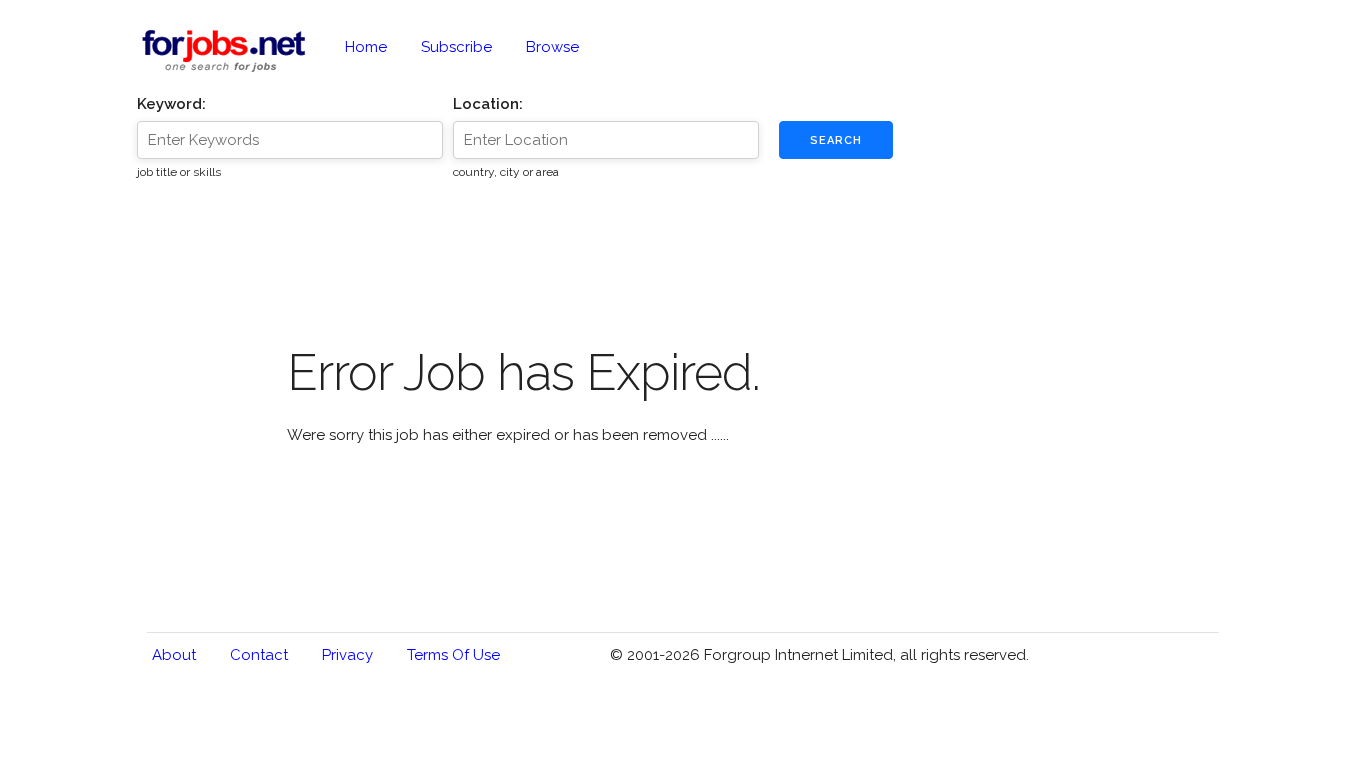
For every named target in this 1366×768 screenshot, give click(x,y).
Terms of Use (453, 655)
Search (836, 140)
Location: (488, 104)
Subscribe (456, 47)
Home (366, 47)
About (174, 655)
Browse (552, 47)
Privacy (347, 655)
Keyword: (171, 104)
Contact (259, 655)
